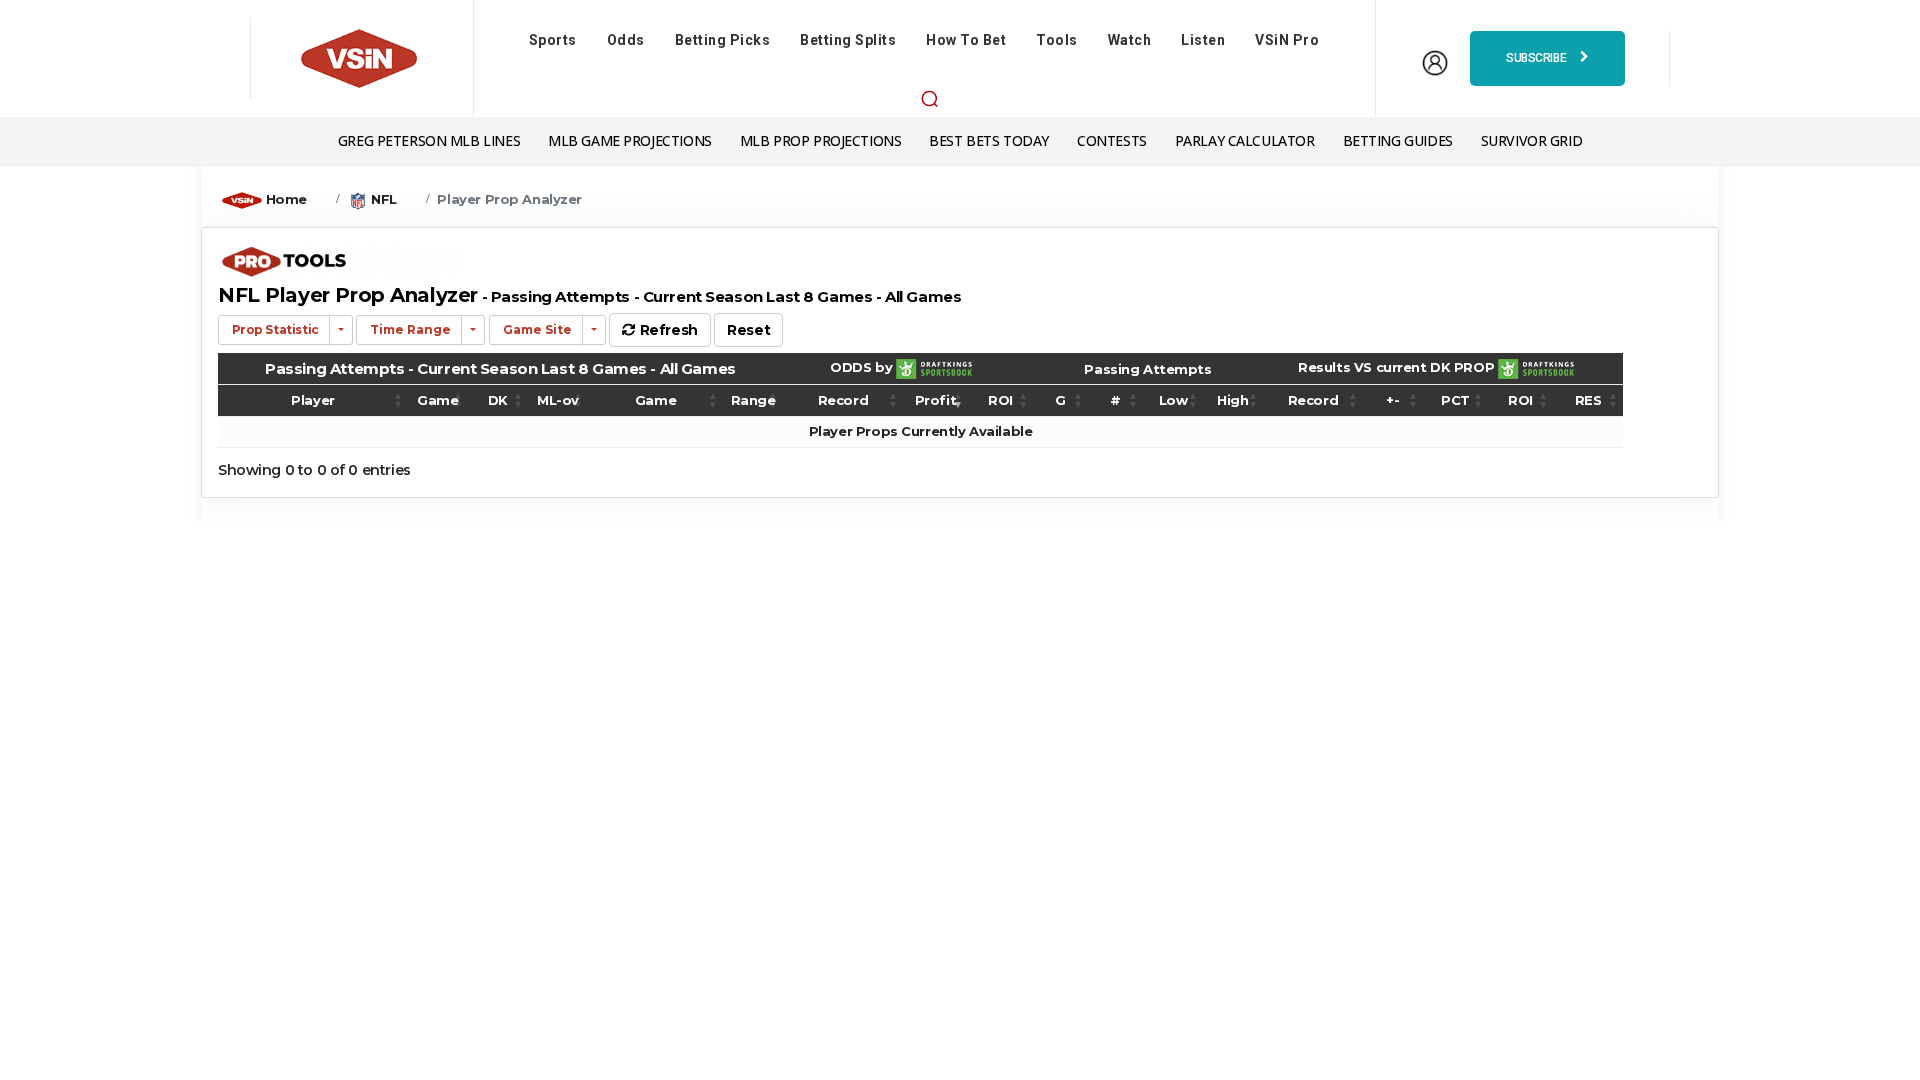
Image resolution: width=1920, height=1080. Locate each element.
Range (753, 400)
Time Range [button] (409, 329)
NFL (384, 199)
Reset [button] (748, 330)
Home (286, 199)
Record (843, 400)
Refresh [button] (667, 330)
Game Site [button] (536, 329)
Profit (935, 400)
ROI (1000, 400)
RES (1588, 400)
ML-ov (558, 400)
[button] (929, 98)
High (1232, 400)
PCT (1455, 400)
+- (1392, 400)
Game (437, 400)
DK (498, 400)
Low (1173, 400)
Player (312, 400)
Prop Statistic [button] (274, 329)
